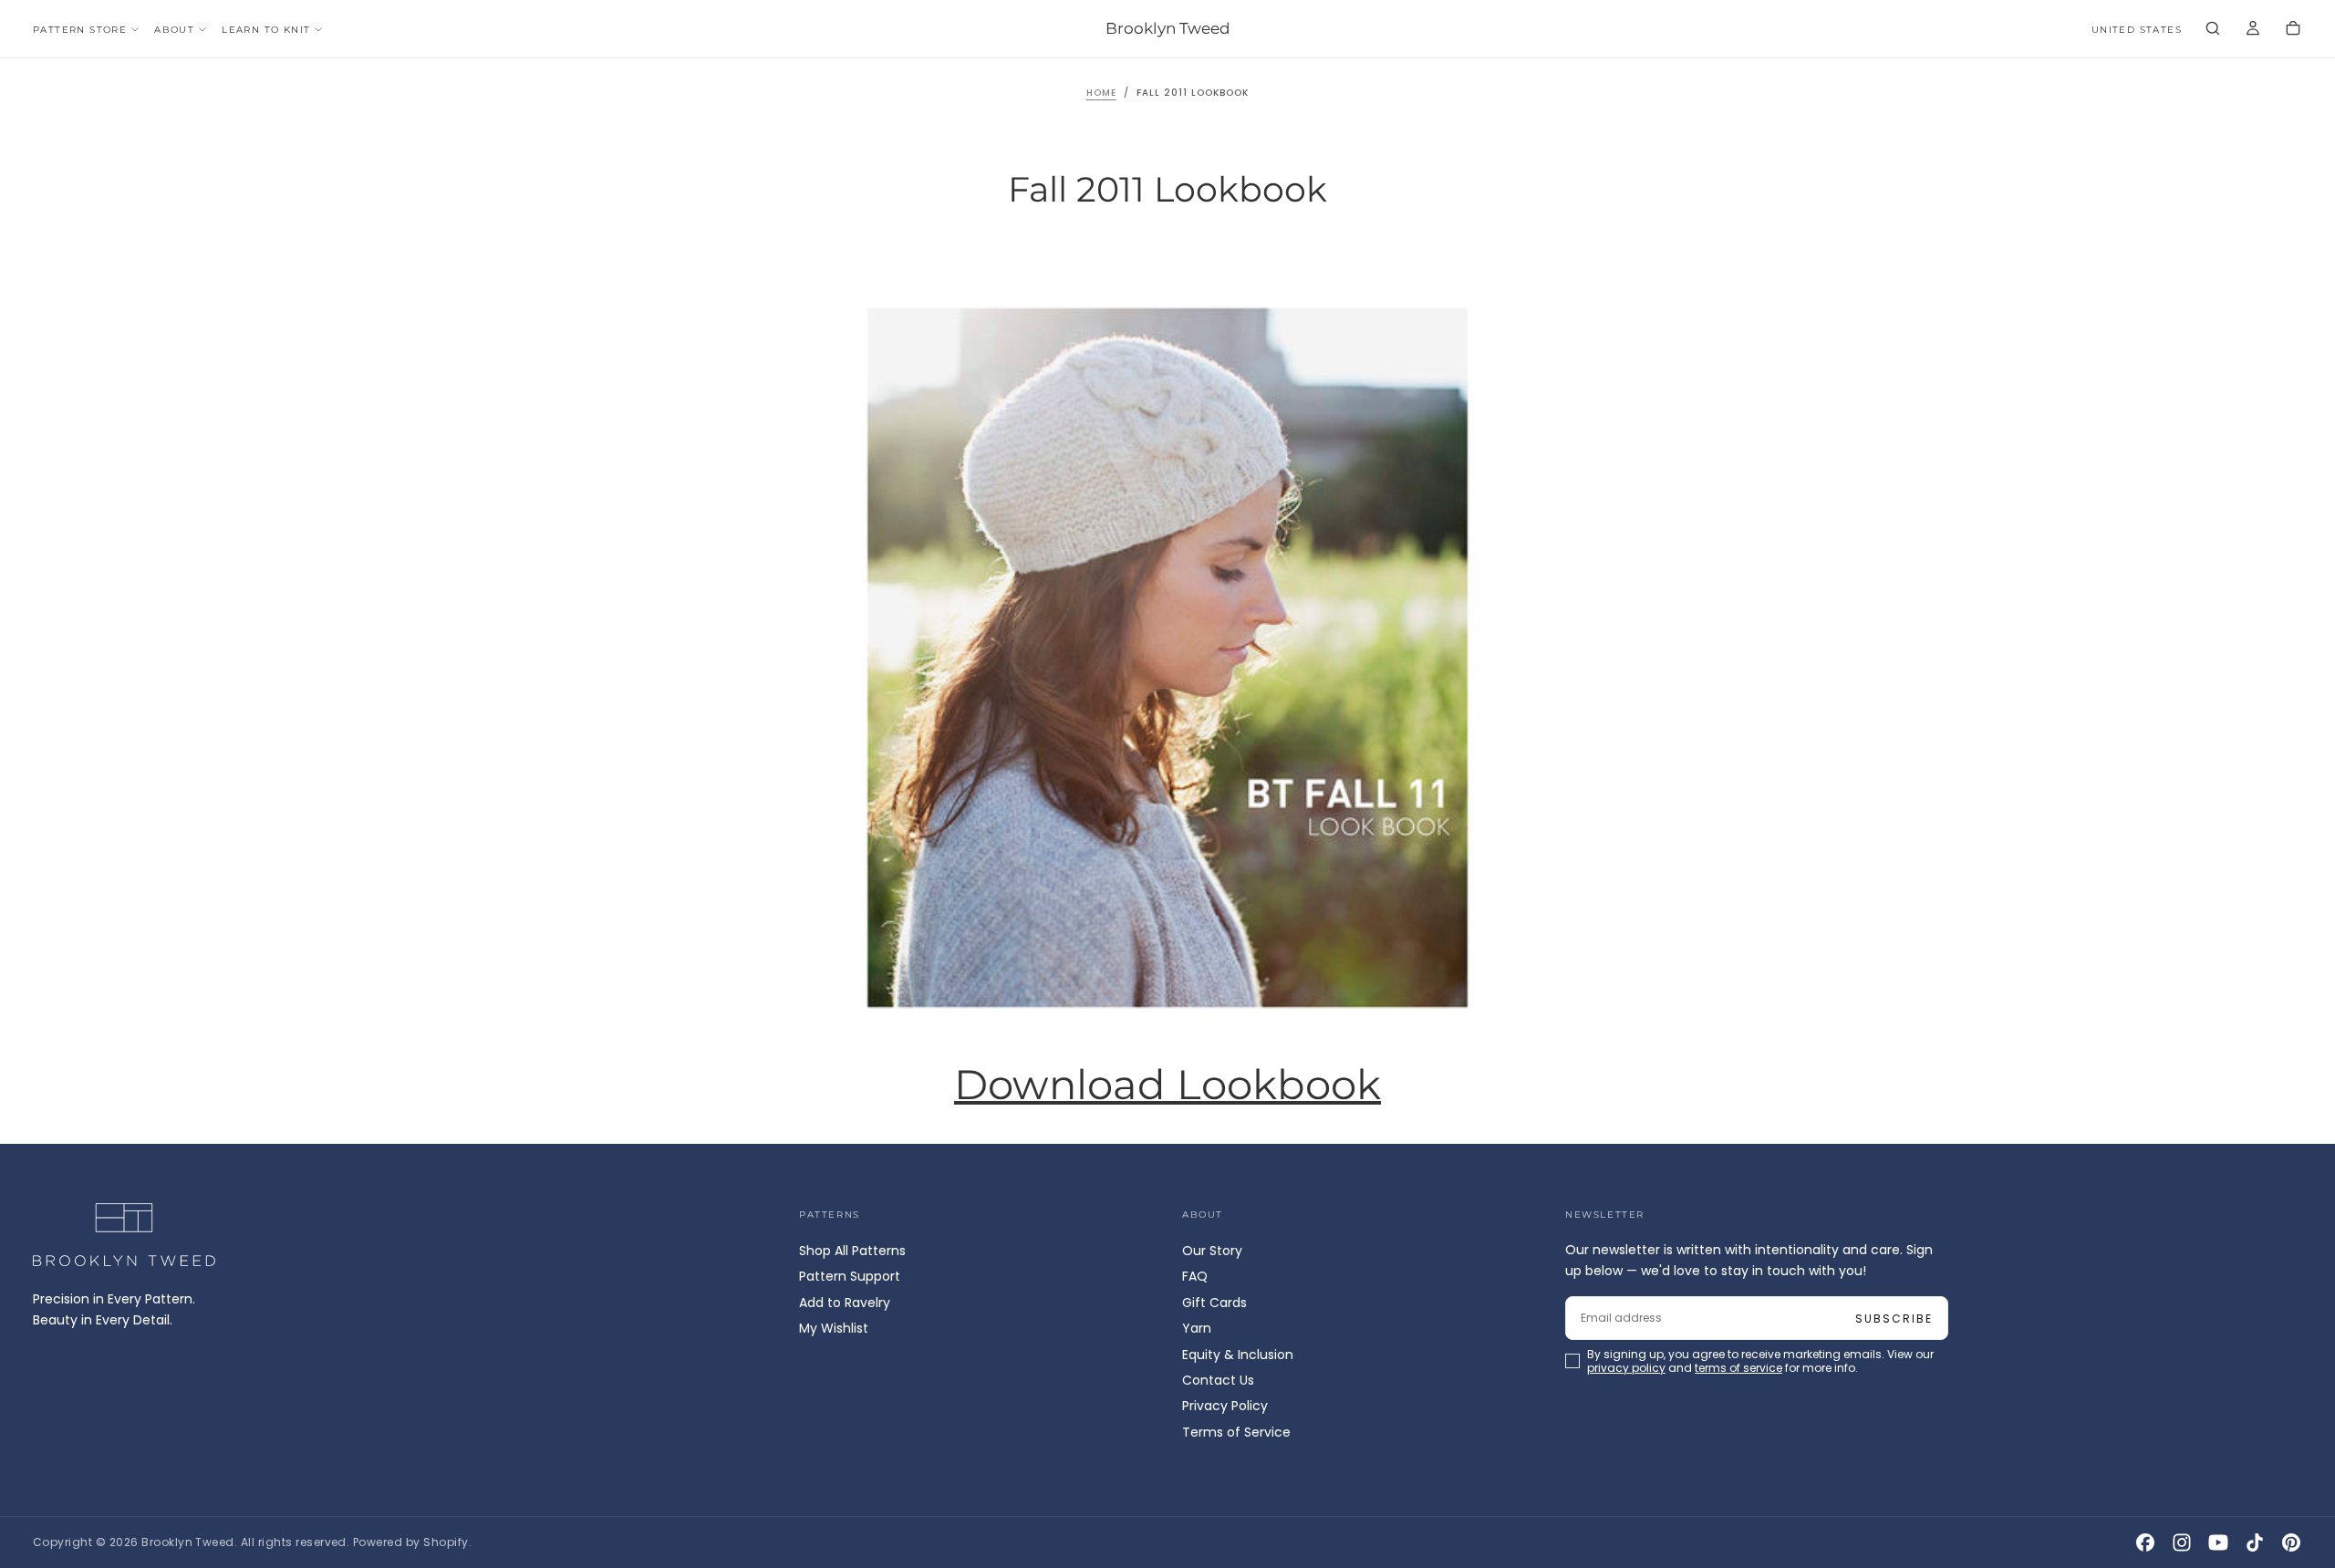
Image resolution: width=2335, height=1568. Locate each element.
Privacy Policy (1225, 1406)
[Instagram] (2182, 1542)
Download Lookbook (1167, 1085)
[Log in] (2253, 30)
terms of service (1738, 1368)
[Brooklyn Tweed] (124, 1235)
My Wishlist (834, 1328)
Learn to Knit (266, 30)
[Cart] (2293, 30)
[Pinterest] (2291, 1542)
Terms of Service (1236, 1432)
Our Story (1212, 1251)
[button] (2137, 31)
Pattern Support (850, 1276)
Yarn (1197, 1328)
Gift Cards (1214, 1303)
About (174, 30)
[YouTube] (2218, 1542)
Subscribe (1894, 1319)
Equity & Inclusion (1238, 1355)
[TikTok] (2255, 1542)
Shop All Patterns (852, 1251)
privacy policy (1626, 1368)
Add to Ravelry (845, 1303)
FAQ (1195, 1276)
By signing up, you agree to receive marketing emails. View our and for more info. (1760, 1361)
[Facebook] (2145, 1542)
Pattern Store (80, 30)
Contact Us (1218, 1380)
